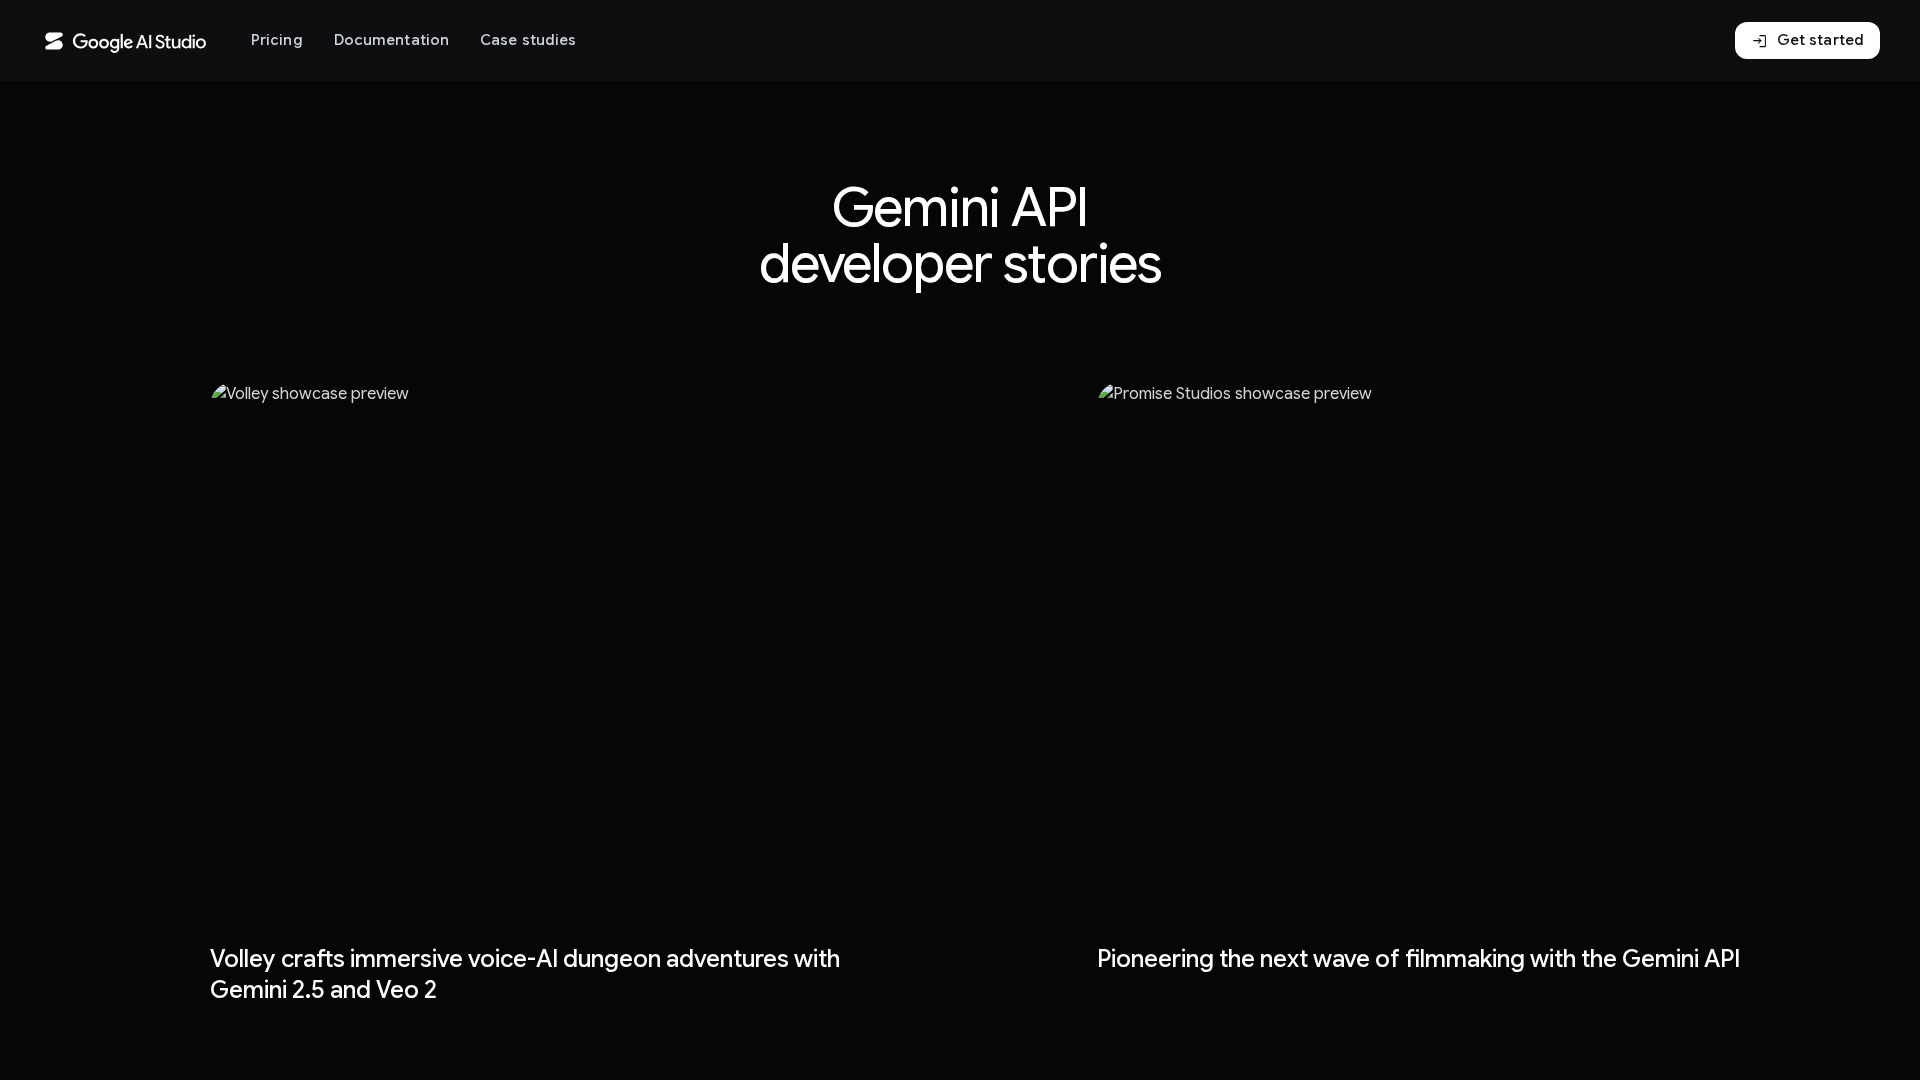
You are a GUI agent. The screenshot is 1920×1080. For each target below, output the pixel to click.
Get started (1807, 41)
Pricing (277, 40)
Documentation (391, 40)
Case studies (528, 40)
